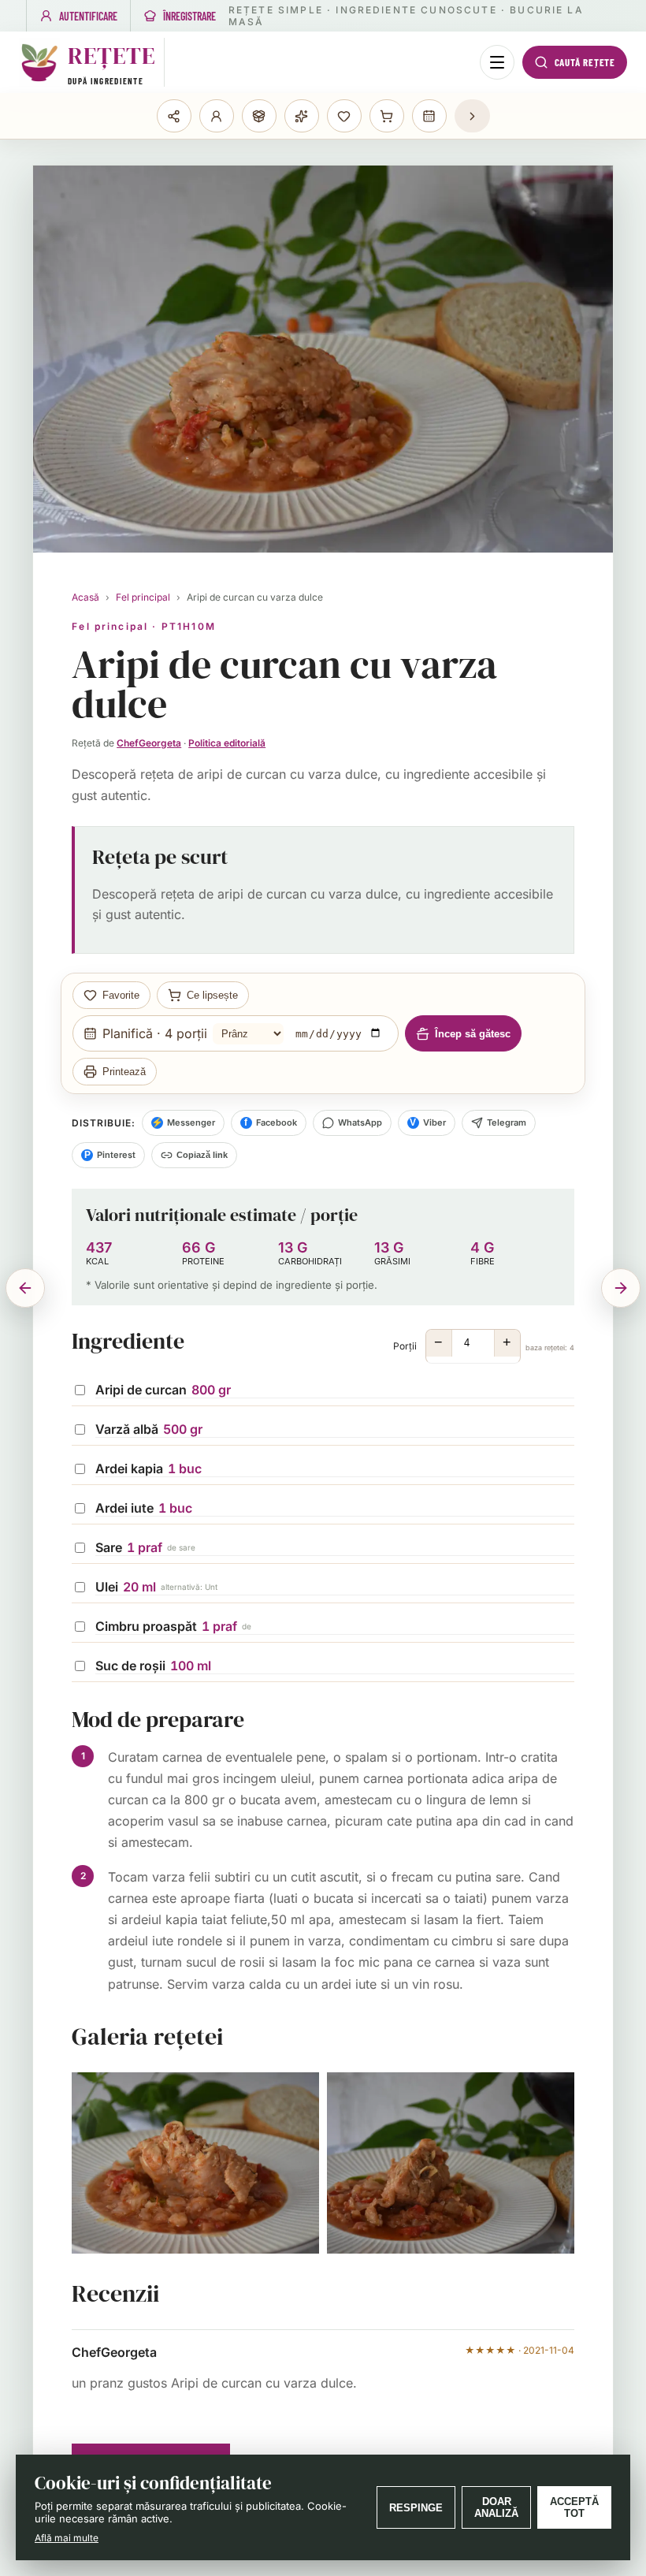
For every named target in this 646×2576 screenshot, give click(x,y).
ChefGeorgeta (149, 743)
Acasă (85, 597)
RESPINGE (416, 2508)
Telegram (507, 1122)
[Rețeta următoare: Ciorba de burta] (621, 1288)
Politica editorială (227, 743)
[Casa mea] (174, 116)
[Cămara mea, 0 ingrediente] (259, 116)
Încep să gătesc (473, 1034)
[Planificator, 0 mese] (429, 116)
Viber (428, 1122)
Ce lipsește (212, 995)
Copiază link (202, 1155)
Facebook (271, 1122)
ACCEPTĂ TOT (574, 2507)
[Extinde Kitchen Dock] (472, 116)
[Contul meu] (217, 116)
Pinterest (110, 1155)
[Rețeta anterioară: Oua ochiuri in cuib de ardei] (25, 1288)
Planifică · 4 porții (155, 1033)
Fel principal (143, 597)
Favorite (121, 995)
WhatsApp (360, 1122)
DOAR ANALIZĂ (496, 2507)
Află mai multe (67, 2538)
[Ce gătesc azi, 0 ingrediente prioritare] (302, 116)
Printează (124, 1072)
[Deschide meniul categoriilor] (497, 62)
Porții (484, 1343)
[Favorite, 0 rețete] (344, 116)
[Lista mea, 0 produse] (387, 116)
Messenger (183, 1122)
